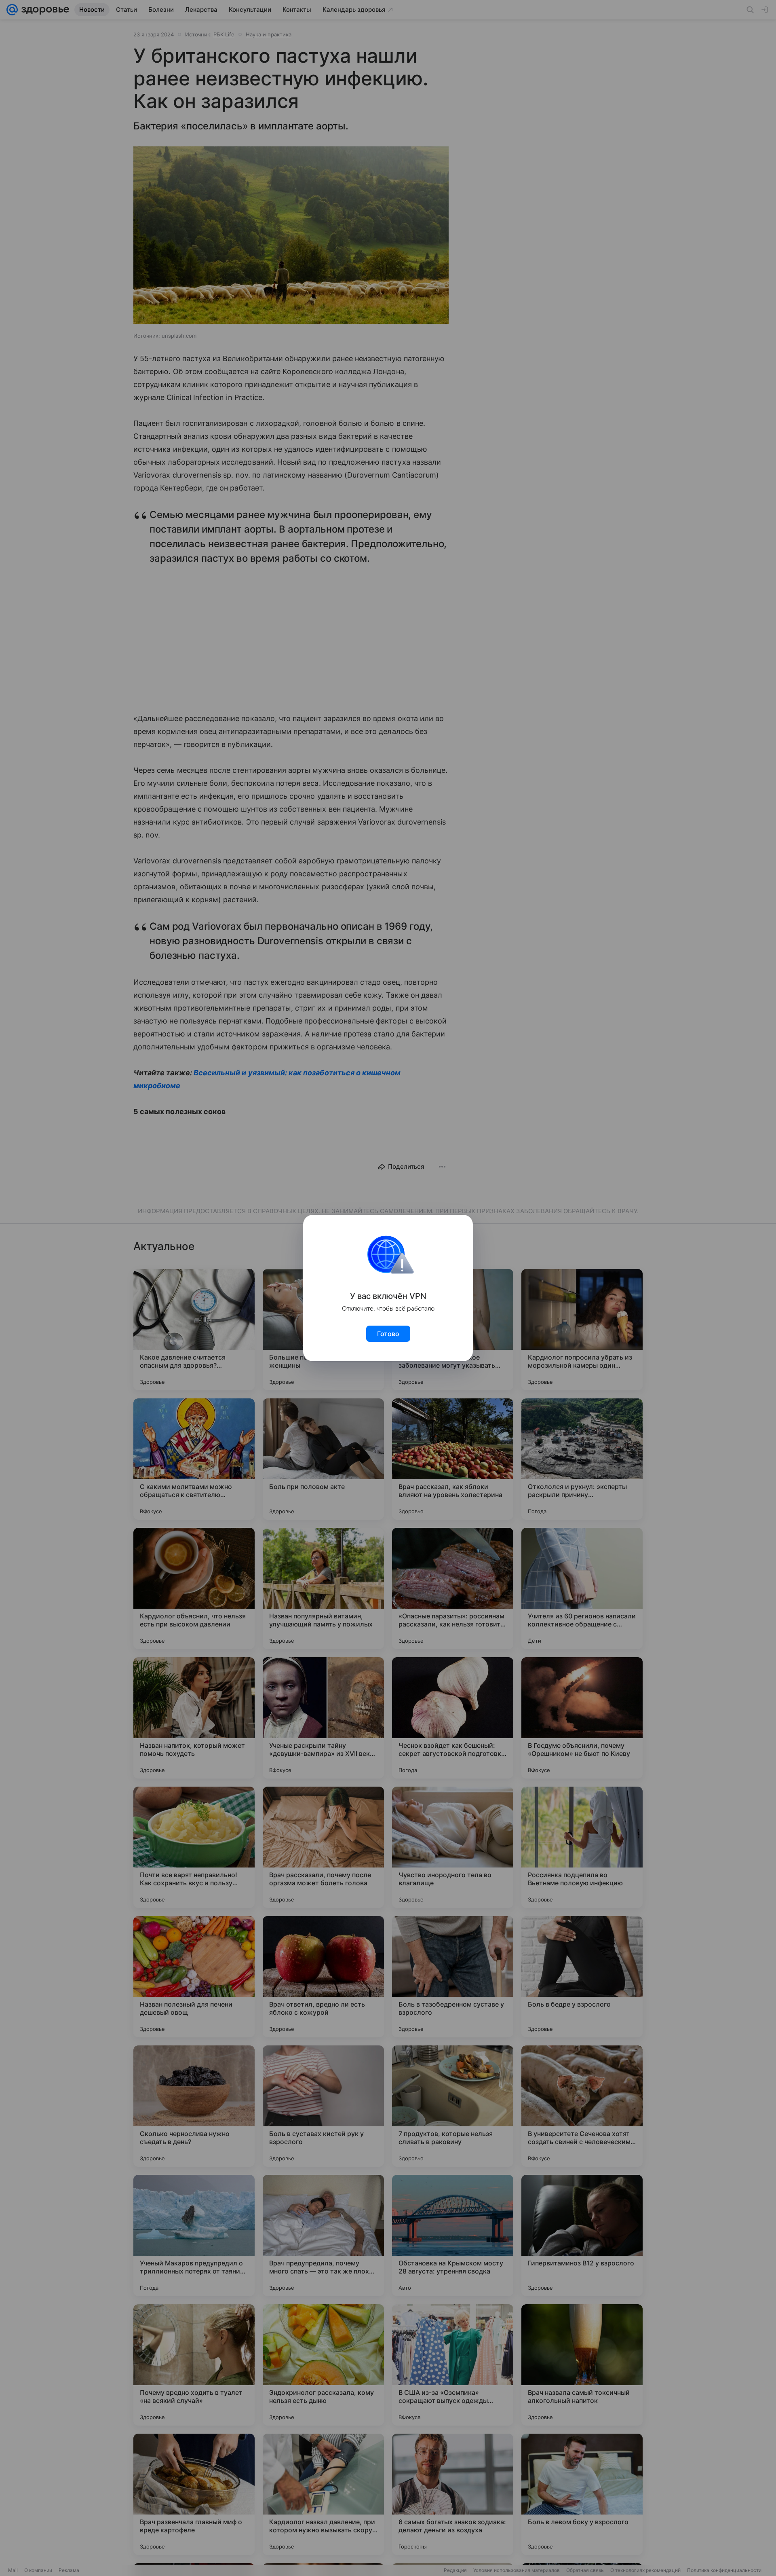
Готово (388, 1334)
